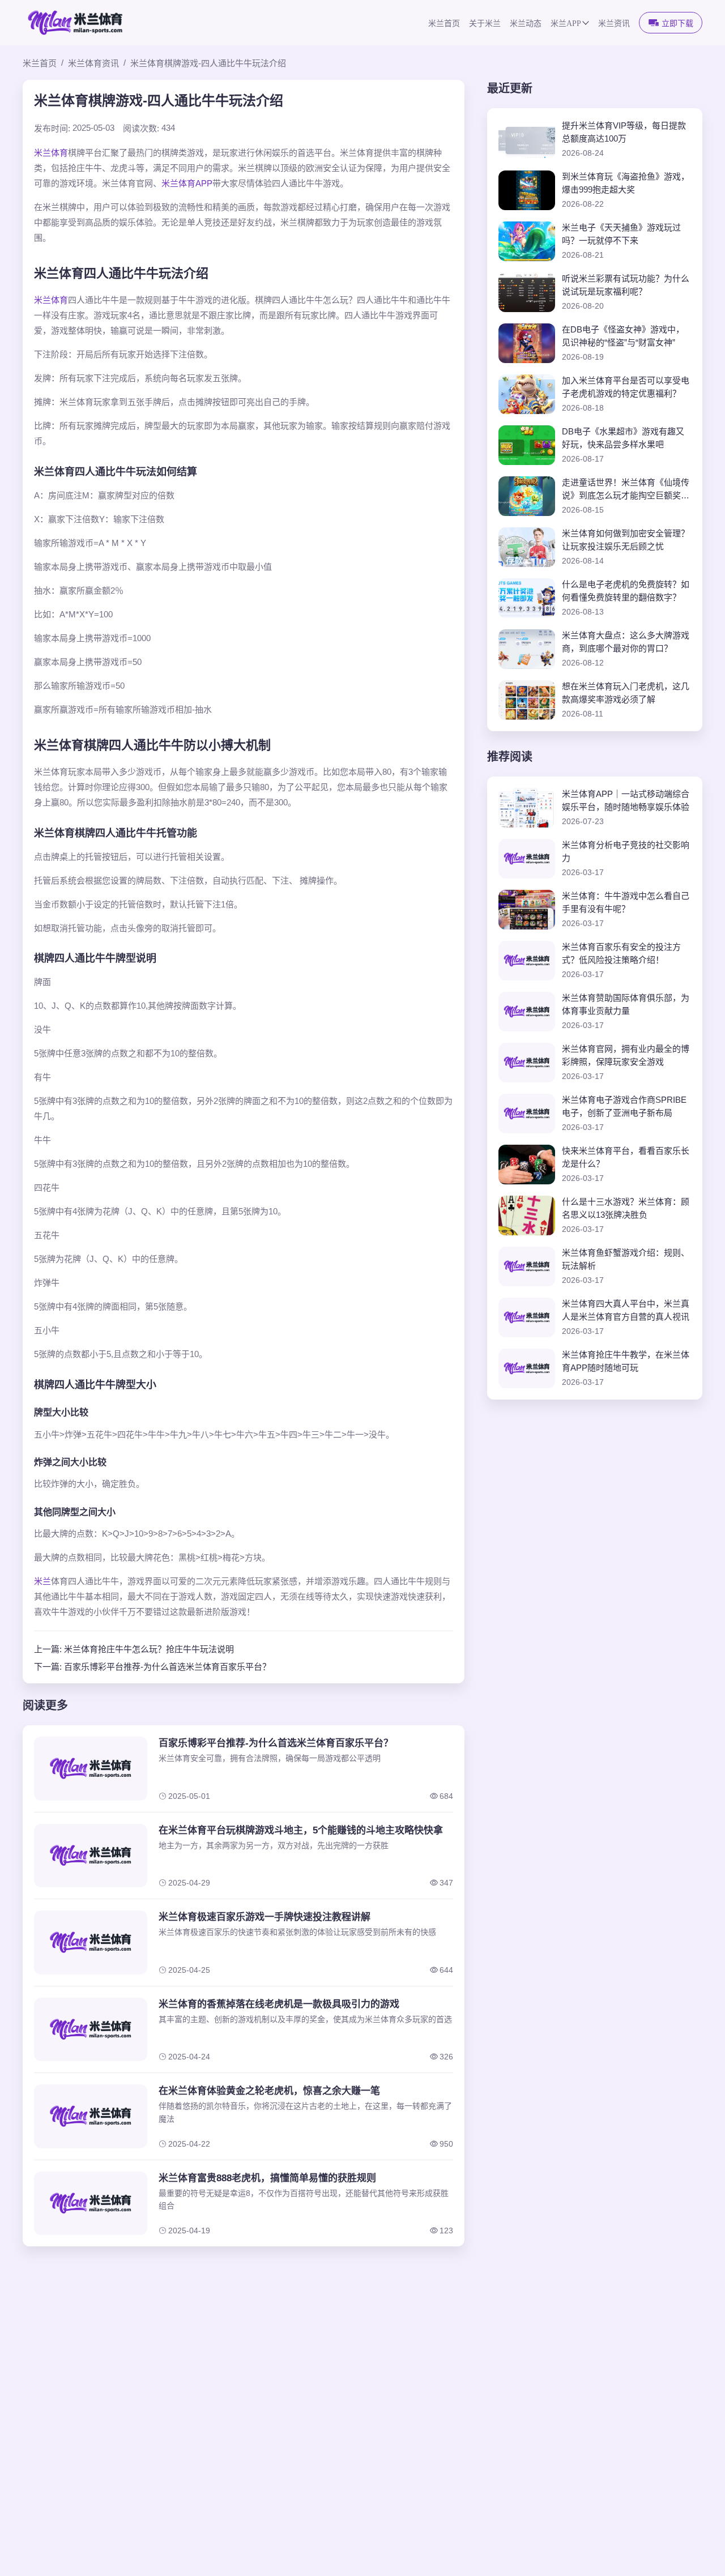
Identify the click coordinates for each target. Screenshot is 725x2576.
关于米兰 (485, 24)
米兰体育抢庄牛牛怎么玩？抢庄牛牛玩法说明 (149, 1649)
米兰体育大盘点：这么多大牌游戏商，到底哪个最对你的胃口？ (626, 642)
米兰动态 (526, 24)
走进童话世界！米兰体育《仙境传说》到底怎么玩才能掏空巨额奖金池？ (626, 490)
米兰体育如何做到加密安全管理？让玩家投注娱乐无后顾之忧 (626, 540)
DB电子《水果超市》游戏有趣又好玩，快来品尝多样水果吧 (623, 438)
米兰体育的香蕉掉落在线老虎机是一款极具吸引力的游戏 (279, 2004)
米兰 (42, 1581)
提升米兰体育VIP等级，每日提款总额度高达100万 (624, 132)
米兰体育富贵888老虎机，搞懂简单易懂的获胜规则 (267, 2178)
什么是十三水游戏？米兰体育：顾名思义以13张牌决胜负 (626, 1208)
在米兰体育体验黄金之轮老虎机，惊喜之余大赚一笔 (269, 2091)
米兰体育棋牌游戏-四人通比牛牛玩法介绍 (208, 63)
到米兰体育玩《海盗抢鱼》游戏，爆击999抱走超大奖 (626, 183)
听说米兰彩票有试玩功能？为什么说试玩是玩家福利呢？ (626, 285)
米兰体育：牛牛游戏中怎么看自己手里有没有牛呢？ (626, 902)
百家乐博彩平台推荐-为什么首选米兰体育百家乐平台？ (167, 1667)
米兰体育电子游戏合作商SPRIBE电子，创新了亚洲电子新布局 (624, 1106)
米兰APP (566, 24)
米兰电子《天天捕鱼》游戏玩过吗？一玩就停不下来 (621, 234)
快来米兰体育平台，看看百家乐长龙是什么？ (626, 1157)
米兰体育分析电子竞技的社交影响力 (626, 851)
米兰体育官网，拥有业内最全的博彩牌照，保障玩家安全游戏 (626, 1055)
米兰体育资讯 (93, 63)
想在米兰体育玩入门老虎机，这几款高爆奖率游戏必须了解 (626, 693)
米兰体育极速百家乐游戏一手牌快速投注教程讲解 (265, 1917)
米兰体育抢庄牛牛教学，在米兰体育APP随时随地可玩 (626, 1361)
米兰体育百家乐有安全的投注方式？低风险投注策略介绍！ (621, 953)
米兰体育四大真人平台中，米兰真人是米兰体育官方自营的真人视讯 (626, 1310)
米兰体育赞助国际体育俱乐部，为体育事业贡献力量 (626, 1004)
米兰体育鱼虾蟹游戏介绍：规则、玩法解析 (626, 1259)
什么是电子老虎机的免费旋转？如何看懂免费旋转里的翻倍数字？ (626, 591)
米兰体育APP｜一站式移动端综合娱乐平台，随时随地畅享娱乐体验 (626, 800)
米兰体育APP (187, 183)
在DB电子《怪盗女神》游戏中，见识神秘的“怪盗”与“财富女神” (623, 336)
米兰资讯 (614, 24)
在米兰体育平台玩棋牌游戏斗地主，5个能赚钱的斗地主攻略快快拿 (301, 1830)
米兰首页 (444, 24)
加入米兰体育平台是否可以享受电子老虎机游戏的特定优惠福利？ (626, 387)
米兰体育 (51, 153)
